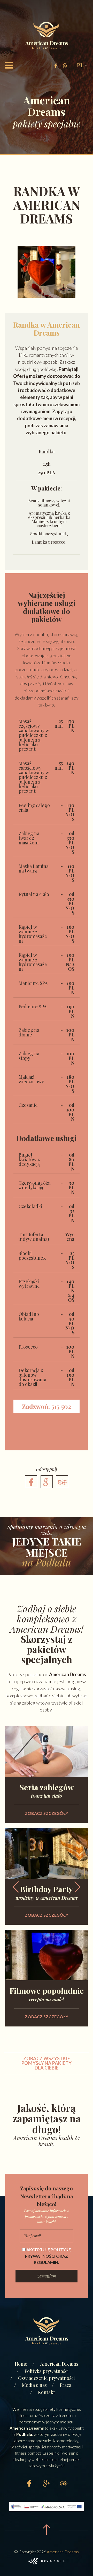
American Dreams (59, 2364)
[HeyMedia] (47, 2561)
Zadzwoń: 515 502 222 (47, 1407)
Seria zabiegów (47, 1790)
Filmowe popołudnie (47, 1994)
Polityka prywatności (47, 2371)
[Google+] (47, 1482)
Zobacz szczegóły (47, 1813)
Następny (77, 1887)
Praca (65, 2385)
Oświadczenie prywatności (47, 2378)
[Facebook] (31, 1482)
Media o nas (34, 2385)
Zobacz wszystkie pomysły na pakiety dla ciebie (47, 2063)
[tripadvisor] (62, 1482)
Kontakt (47, 2392)
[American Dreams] (47, 36)
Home (21, 2364)
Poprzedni (16, 1887)
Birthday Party (47, 1892)
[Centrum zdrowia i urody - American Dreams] (47, 2332)
